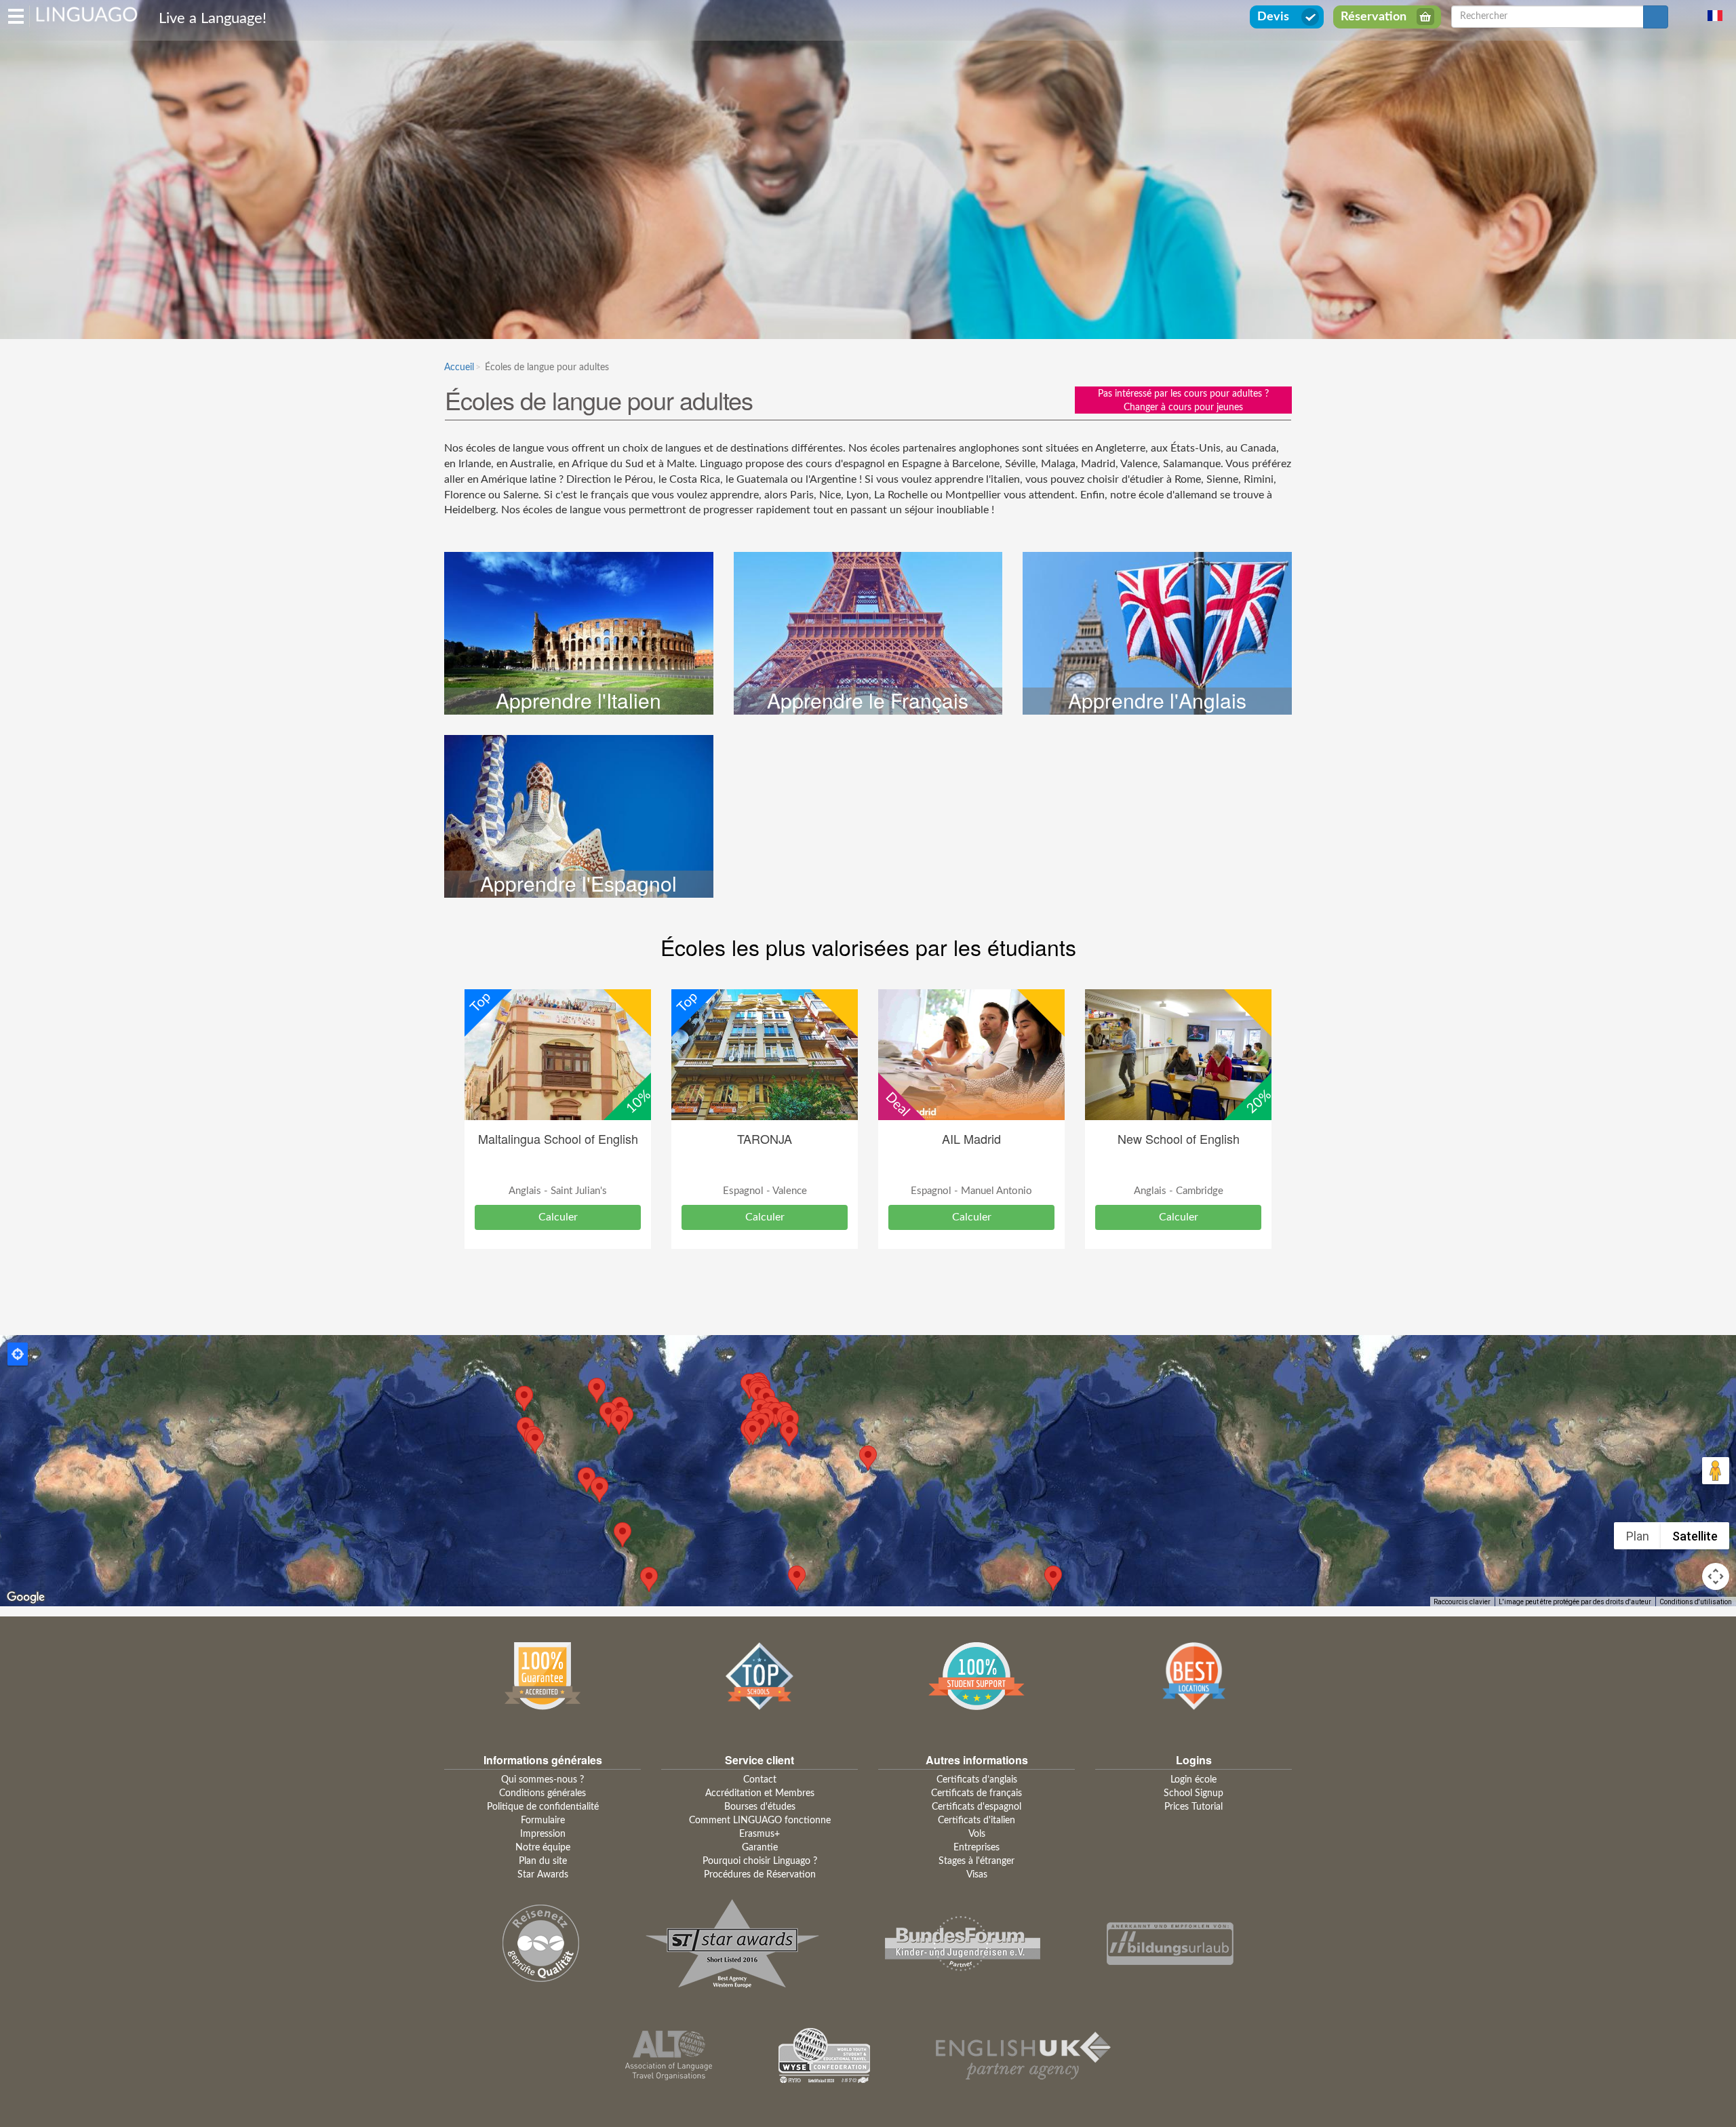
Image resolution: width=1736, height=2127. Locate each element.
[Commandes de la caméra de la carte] (1716, 1576)
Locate (18, 1354)
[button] (868, 1458)
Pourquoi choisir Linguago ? (760, 1861)
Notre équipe (543, 1848)
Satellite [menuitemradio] (1695, 1536)
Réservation (1374, 17)
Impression (543, 1834)
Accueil (459, 367)
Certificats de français (976, 1793)
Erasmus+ (759, 1834)
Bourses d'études (760, 1807)
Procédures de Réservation (760, 1875)
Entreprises (976, 1848)
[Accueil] (87, 14)
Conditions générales (542, 1793)
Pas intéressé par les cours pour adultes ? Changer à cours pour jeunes (1183, 401)
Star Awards (543, 1875)
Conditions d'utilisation (1696, 1602)
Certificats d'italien (976, 1821)
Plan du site (543, 1861)
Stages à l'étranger (976, 1861)
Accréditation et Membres (760, 1793)
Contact (760, 1780)
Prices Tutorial (1193, 1807)
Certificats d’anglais (977, 1780)
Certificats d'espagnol (976, 1807)
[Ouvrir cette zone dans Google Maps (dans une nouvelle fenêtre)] (26, 1597)
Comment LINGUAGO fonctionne (760, 1821)
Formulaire (543, 1821)
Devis (1273, 17)
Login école (1193, 1780)
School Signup (1193, 1793)
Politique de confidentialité (543, 1807)
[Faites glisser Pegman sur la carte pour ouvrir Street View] (1716, 1471)
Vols (977, 1834)
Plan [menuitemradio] (1638, 1536)
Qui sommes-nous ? (542, 1780)
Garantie (760, 1848)
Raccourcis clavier (1462, 1602)
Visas (977, 1875)
